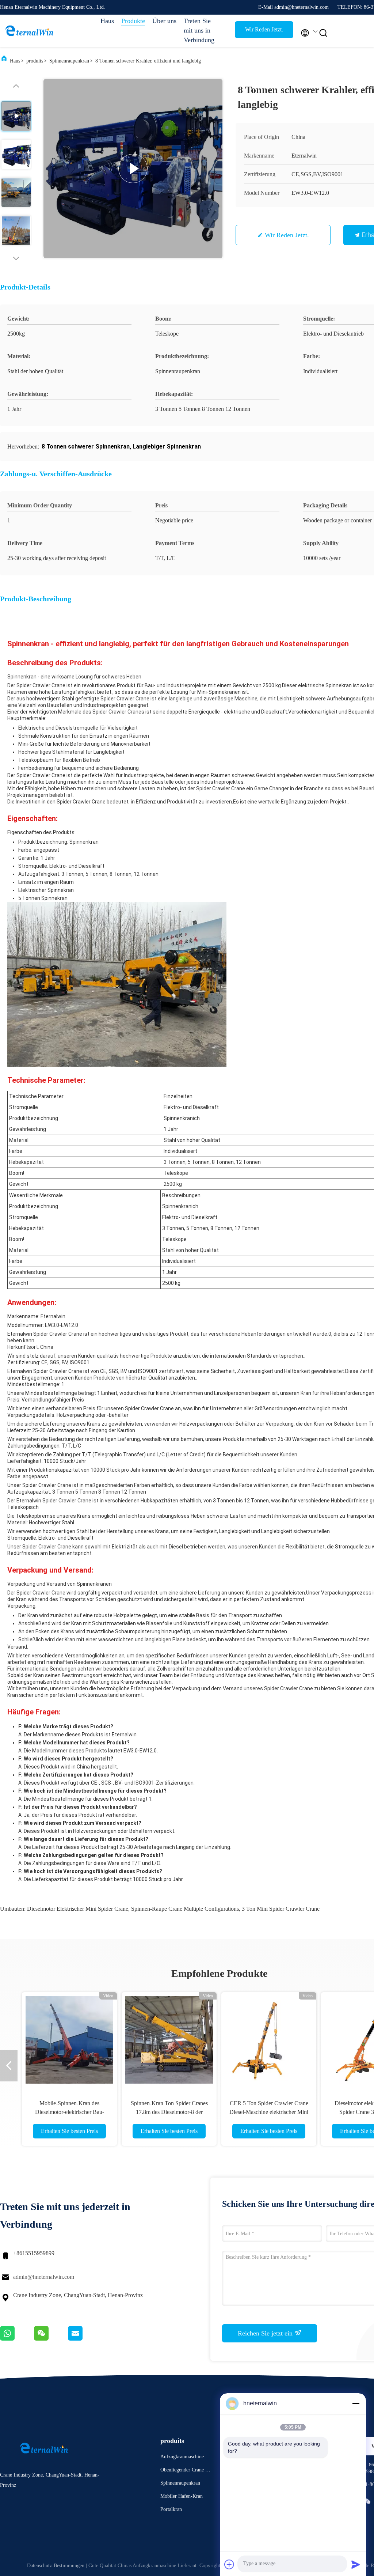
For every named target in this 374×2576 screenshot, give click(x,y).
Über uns (164, 21)
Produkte (133, 21)
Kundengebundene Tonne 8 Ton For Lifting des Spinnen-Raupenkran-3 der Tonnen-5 (269, 2112)
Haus (107, 21)
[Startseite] (29, 31)
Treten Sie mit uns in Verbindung (199, 30)
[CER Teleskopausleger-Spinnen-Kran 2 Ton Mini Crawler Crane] (169, 2040)
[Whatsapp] (17, 2339)
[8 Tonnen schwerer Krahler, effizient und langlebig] (133, 169)
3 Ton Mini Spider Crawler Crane (281, 1909)
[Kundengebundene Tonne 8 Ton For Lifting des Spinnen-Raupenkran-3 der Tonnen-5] (269, 2040)
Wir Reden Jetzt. (264, 29)
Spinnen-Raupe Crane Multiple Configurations (185, 1909)
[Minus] (356, 2403)
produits (35, 61)
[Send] (356, 2564)
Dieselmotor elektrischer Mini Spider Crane (78, 1909)
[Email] (84, 2339)
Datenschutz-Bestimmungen (56, 2566)
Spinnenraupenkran (69, 61)
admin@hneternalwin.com (44, 2277)
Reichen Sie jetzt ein (266, 2333)
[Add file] (229, 2564)
